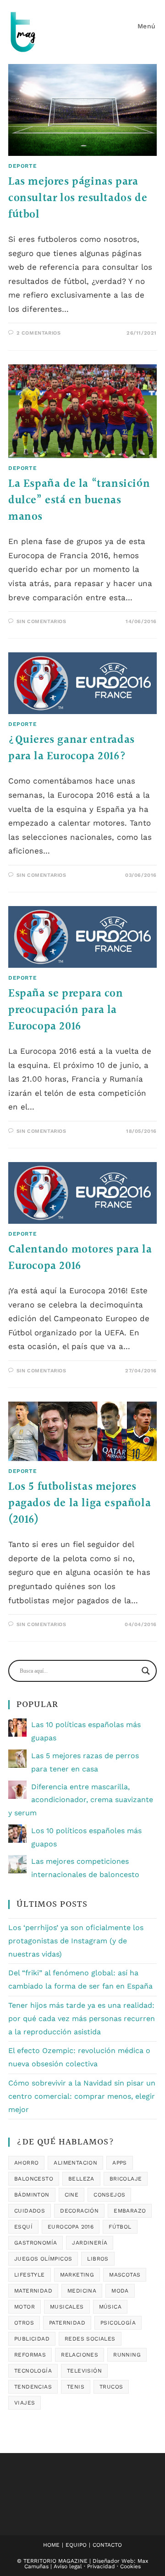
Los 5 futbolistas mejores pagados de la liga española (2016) (80, 1504)
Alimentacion (75, 2163)
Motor (25, 2307)
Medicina (82, 2291)
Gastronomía (36, 2243)
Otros (24, 2323)
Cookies (130, 2566)
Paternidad (67, 2323)
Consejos (109, 2195)
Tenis (76, 2387)
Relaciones (80, 2355)
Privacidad (101, 2566)
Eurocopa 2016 (71, 2227)
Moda (120, 2291)
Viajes (25, 2403)
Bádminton (32, 2195)
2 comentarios (39, 333)
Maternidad (33, 2291)
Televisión (84, 2371)
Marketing (77, 2275)
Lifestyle (30, 2275)
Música (110, 2307)
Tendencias (33, 2387)
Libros (98, 2259)
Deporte (22, 166)
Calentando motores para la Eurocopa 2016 (80, 1258)
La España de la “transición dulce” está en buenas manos (79, 501)
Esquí (23, 2227)
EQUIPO (76, 2545)
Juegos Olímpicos (43, 2259)
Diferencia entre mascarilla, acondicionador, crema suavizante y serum (81, 1800)
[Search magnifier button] (146, 1671)
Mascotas (125, 2275)
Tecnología (33, 2371)
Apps (120, 2163)
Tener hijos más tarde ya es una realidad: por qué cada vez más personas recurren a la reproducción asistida (82, 2019)
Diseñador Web (113, 2561)
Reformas (30, 2355)
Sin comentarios (41, 621)
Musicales (67, 2307)
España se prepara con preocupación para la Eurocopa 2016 (66, 1010)
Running (127, 2355)
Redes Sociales (90, 2339)
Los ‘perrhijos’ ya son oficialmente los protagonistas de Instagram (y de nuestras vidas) (76, 1941)
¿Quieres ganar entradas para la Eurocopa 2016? (71, 748)
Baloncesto (34, 2179)
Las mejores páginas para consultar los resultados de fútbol (78, 198)
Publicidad (32, 2339)
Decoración (79, 2211)
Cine (72, 2195)
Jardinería (90, 2243)
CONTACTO (107, 2545)
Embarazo (130, 2211)
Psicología (118, 2323)
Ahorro (26, 2163)
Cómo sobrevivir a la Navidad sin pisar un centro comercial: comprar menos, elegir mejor (82, 2096)
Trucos (111, 2387)
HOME (51, 2545)
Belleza (81, 2179)
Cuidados (30, 2211)
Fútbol (120, 2227)
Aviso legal (68, 2566)
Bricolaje (126, 2179)
